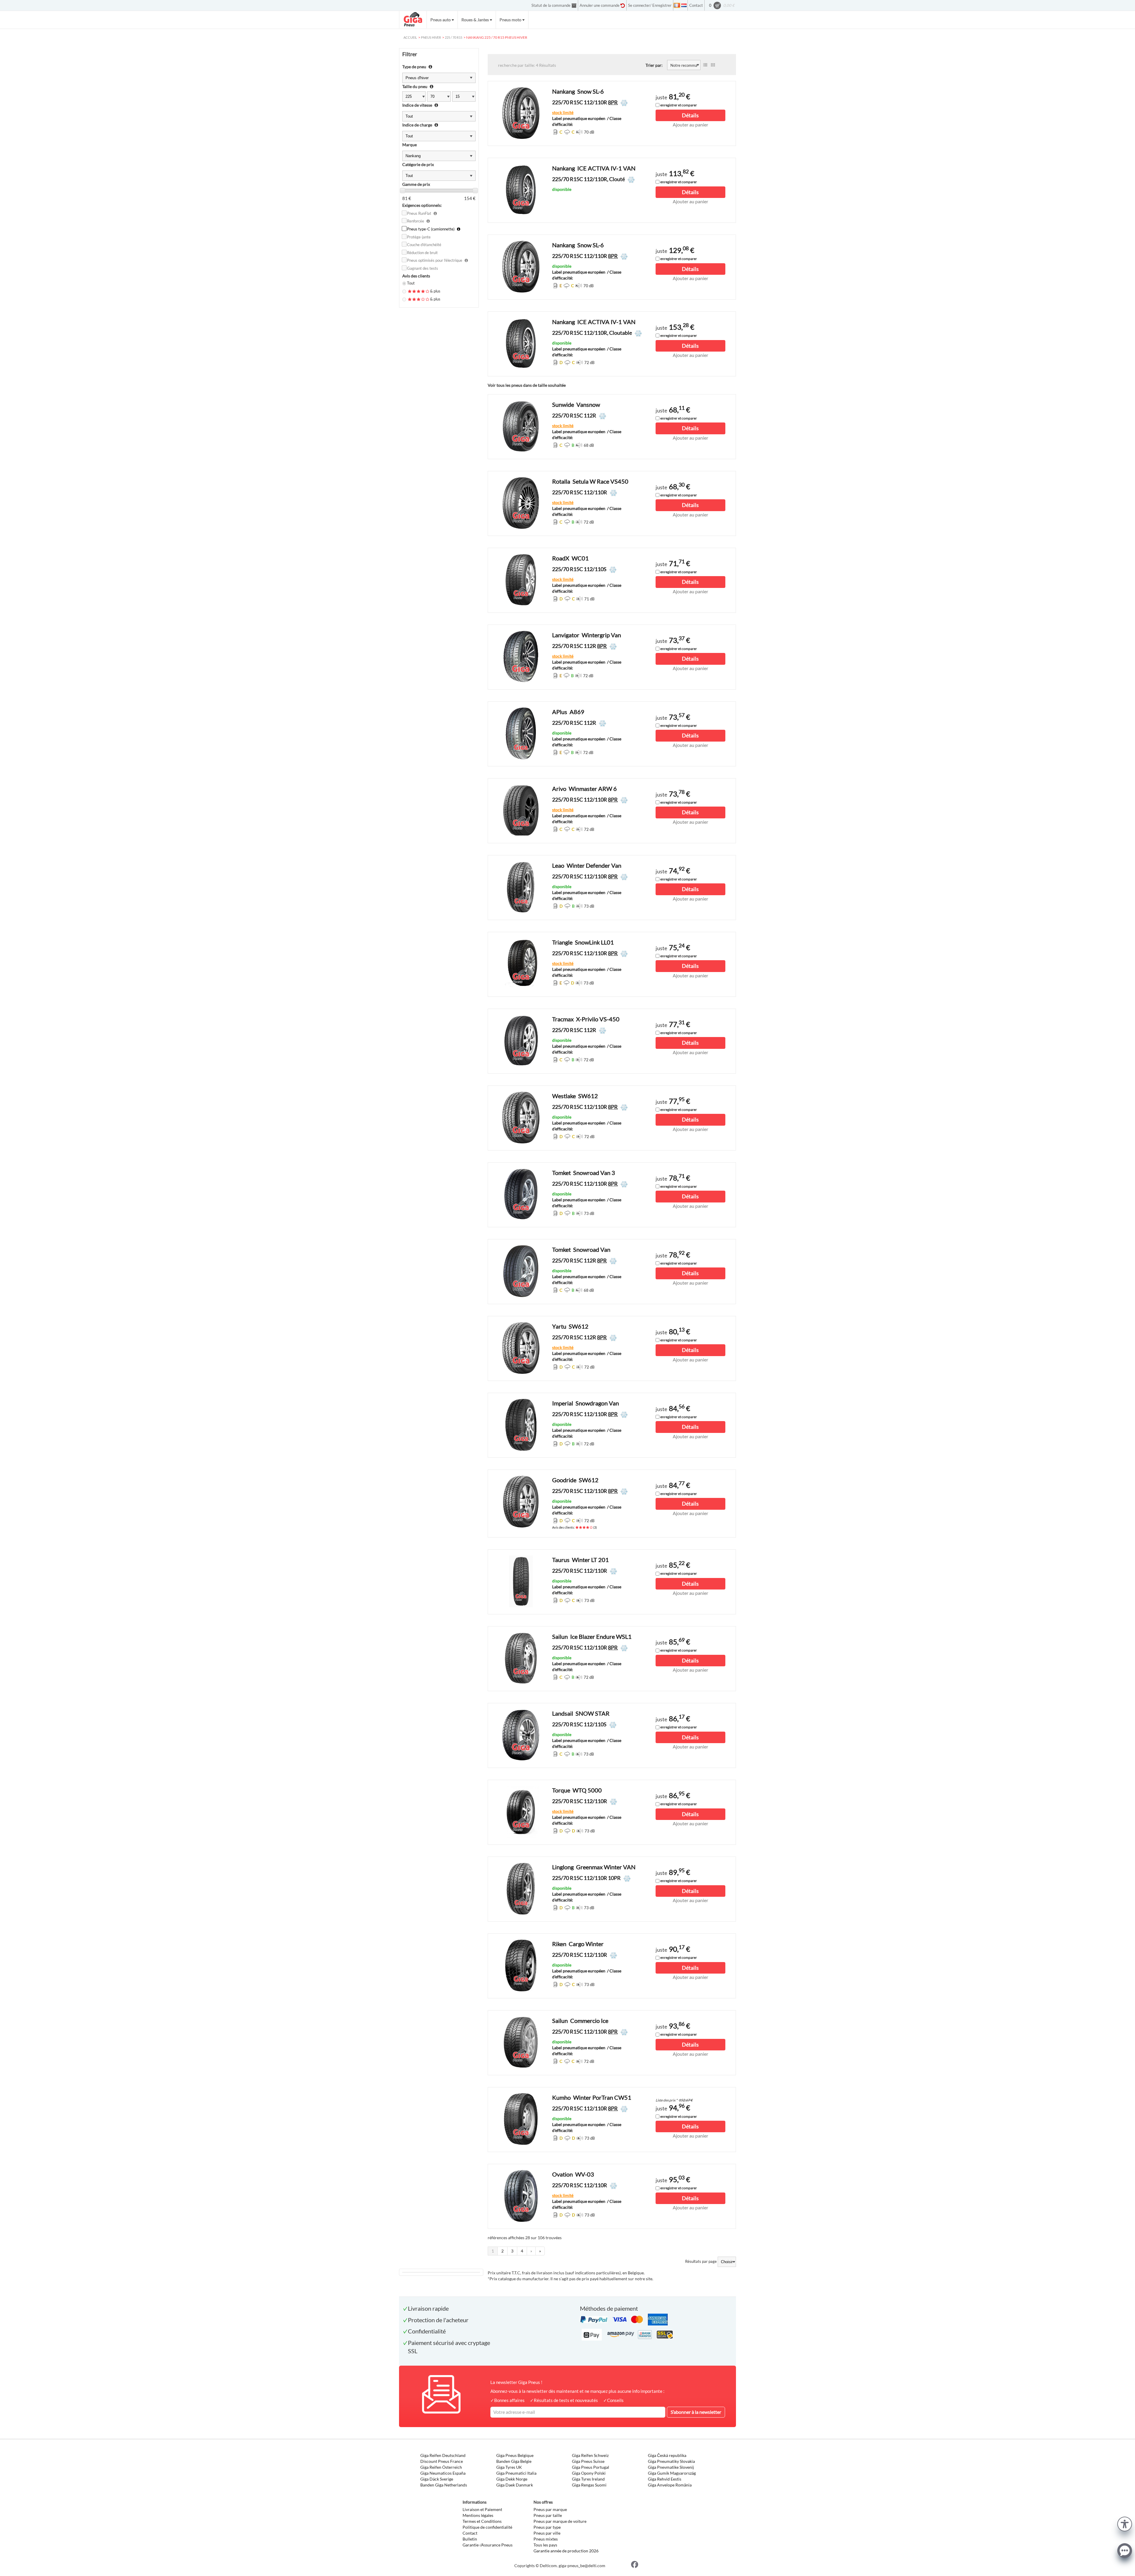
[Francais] (677, 5)
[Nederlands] (684, 5)
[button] (1125, 2523)
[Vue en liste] (705, 65)
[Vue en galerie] (713, 65)
